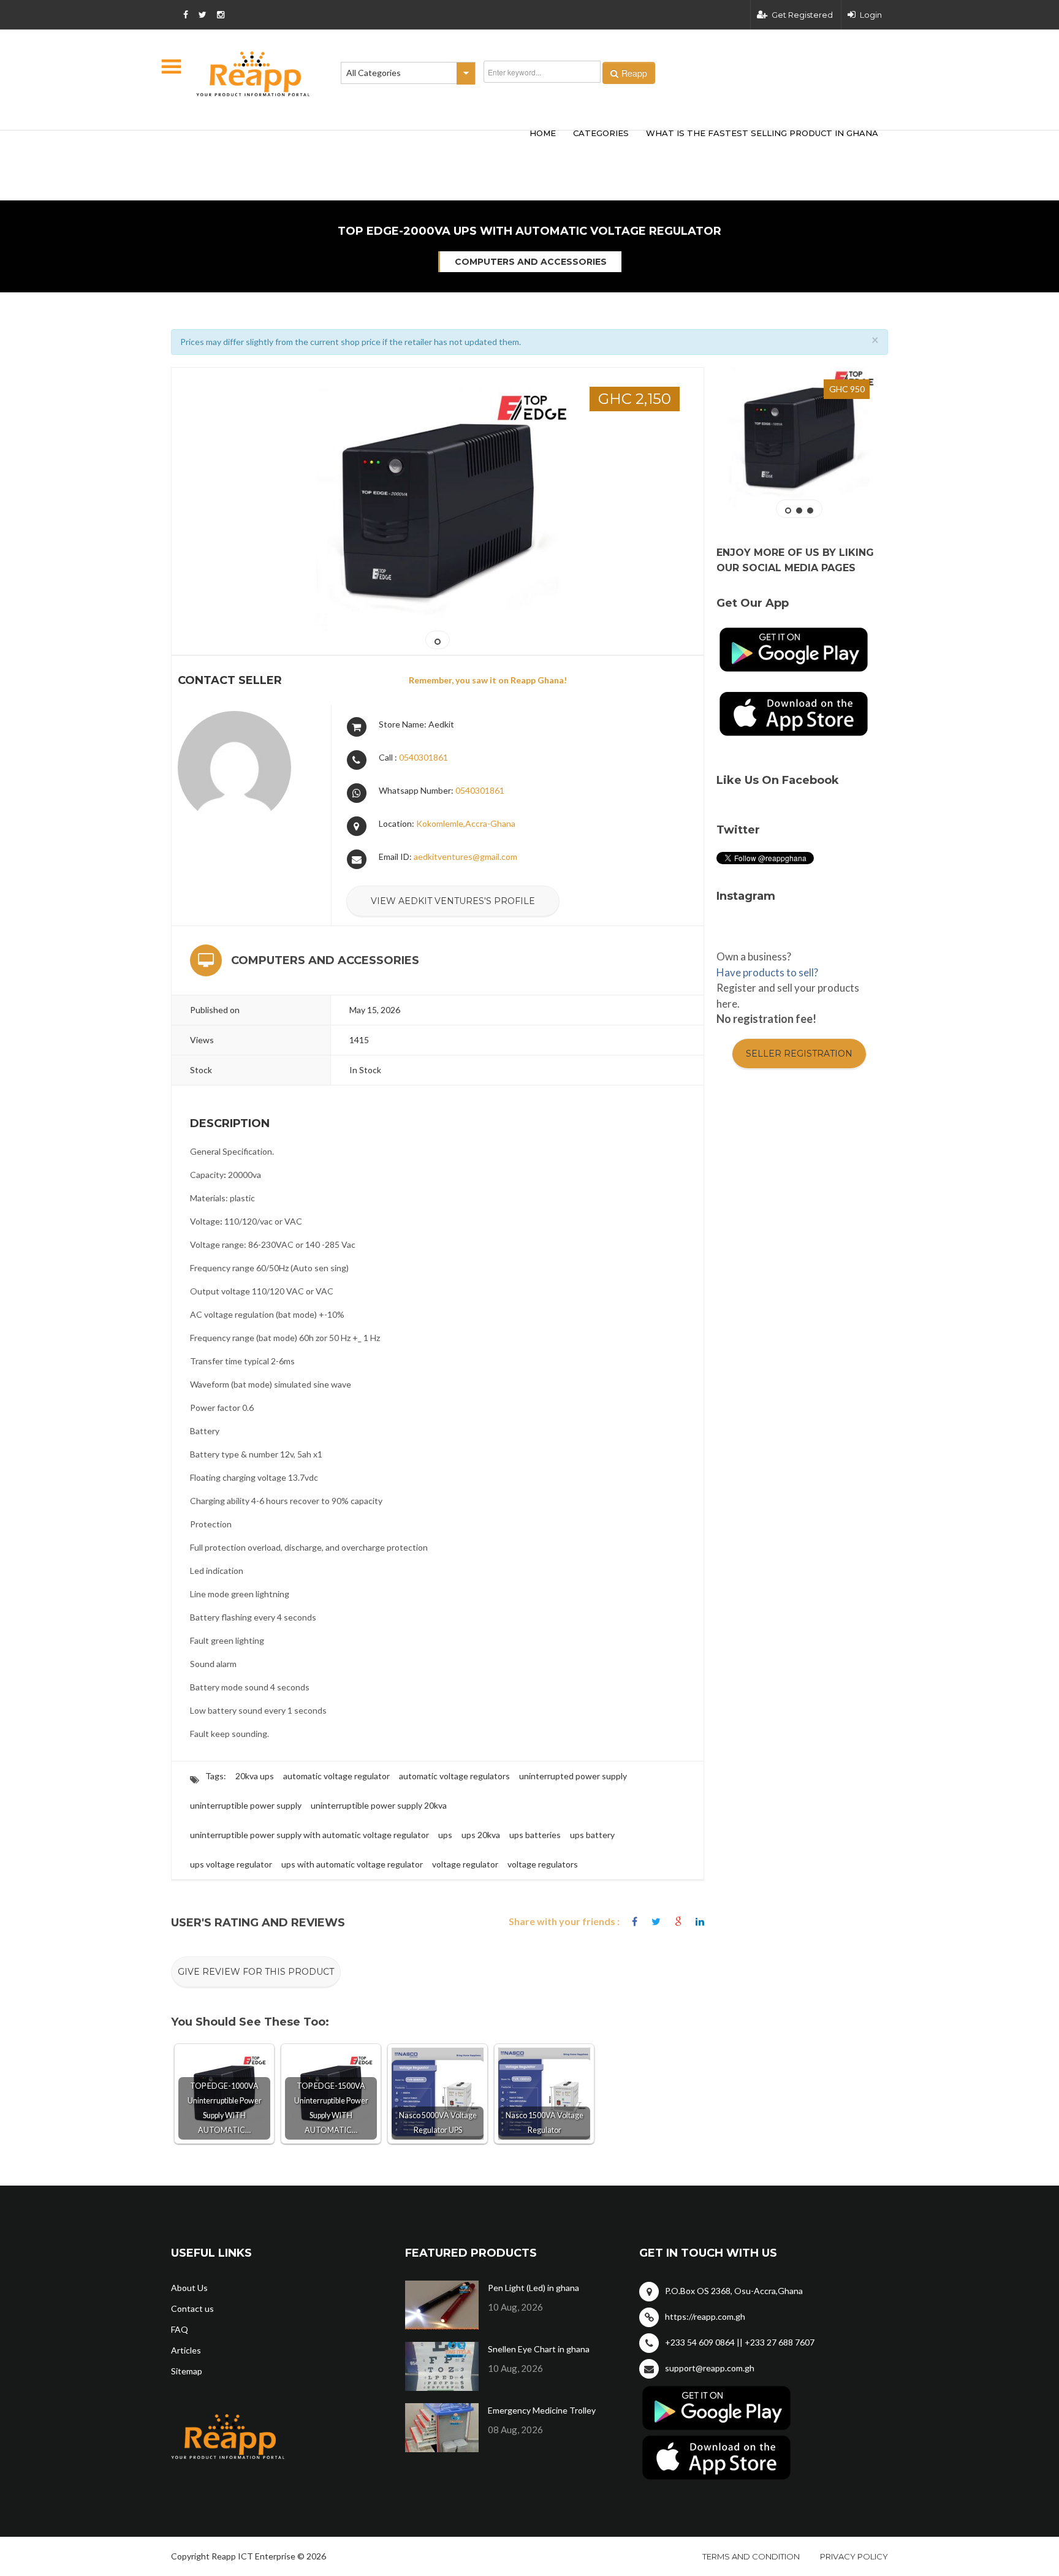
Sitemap (187, 2371)
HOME (543, 133)
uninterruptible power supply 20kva (379, 1805)
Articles (186, 2350)
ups (445, 1835)
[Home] (253, 74)
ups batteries (535, 1835)
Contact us (192, 2308)
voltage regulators (543, 1864)
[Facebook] (635, 1922)
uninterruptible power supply (246, 1805)
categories (601, 133)
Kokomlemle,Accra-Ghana (466, 823)
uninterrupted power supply (573, 1776)
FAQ (180, 2329)
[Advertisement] (352, 146)
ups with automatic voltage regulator (352, 1864)
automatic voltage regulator (336, 1776)
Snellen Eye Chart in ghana (539, 2349)
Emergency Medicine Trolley (542, 2410)
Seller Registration (799, 1054)
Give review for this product (256, 1972)
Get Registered (802, 15)
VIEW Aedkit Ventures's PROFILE (453, 901)
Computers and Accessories (531, 262)
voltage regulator (465, 1864)
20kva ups (255, 1776)
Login (871, 15)
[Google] (678, 1922)
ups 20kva (481, 1835)
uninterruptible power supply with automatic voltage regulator (309, 1835)
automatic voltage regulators (454, 1776)
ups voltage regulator (231, 1864)
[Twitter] (656, 1922)
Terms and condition (751, 2556)
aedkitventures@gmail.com (465, 857)
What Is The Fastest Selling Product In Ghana (762, 133)
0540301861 (423, 757)
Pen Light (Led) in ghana (533, 2288)
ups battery (592, 1835)
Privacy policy (854, 2556)
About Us (189, 2288)
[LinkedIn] (700, 1922)
